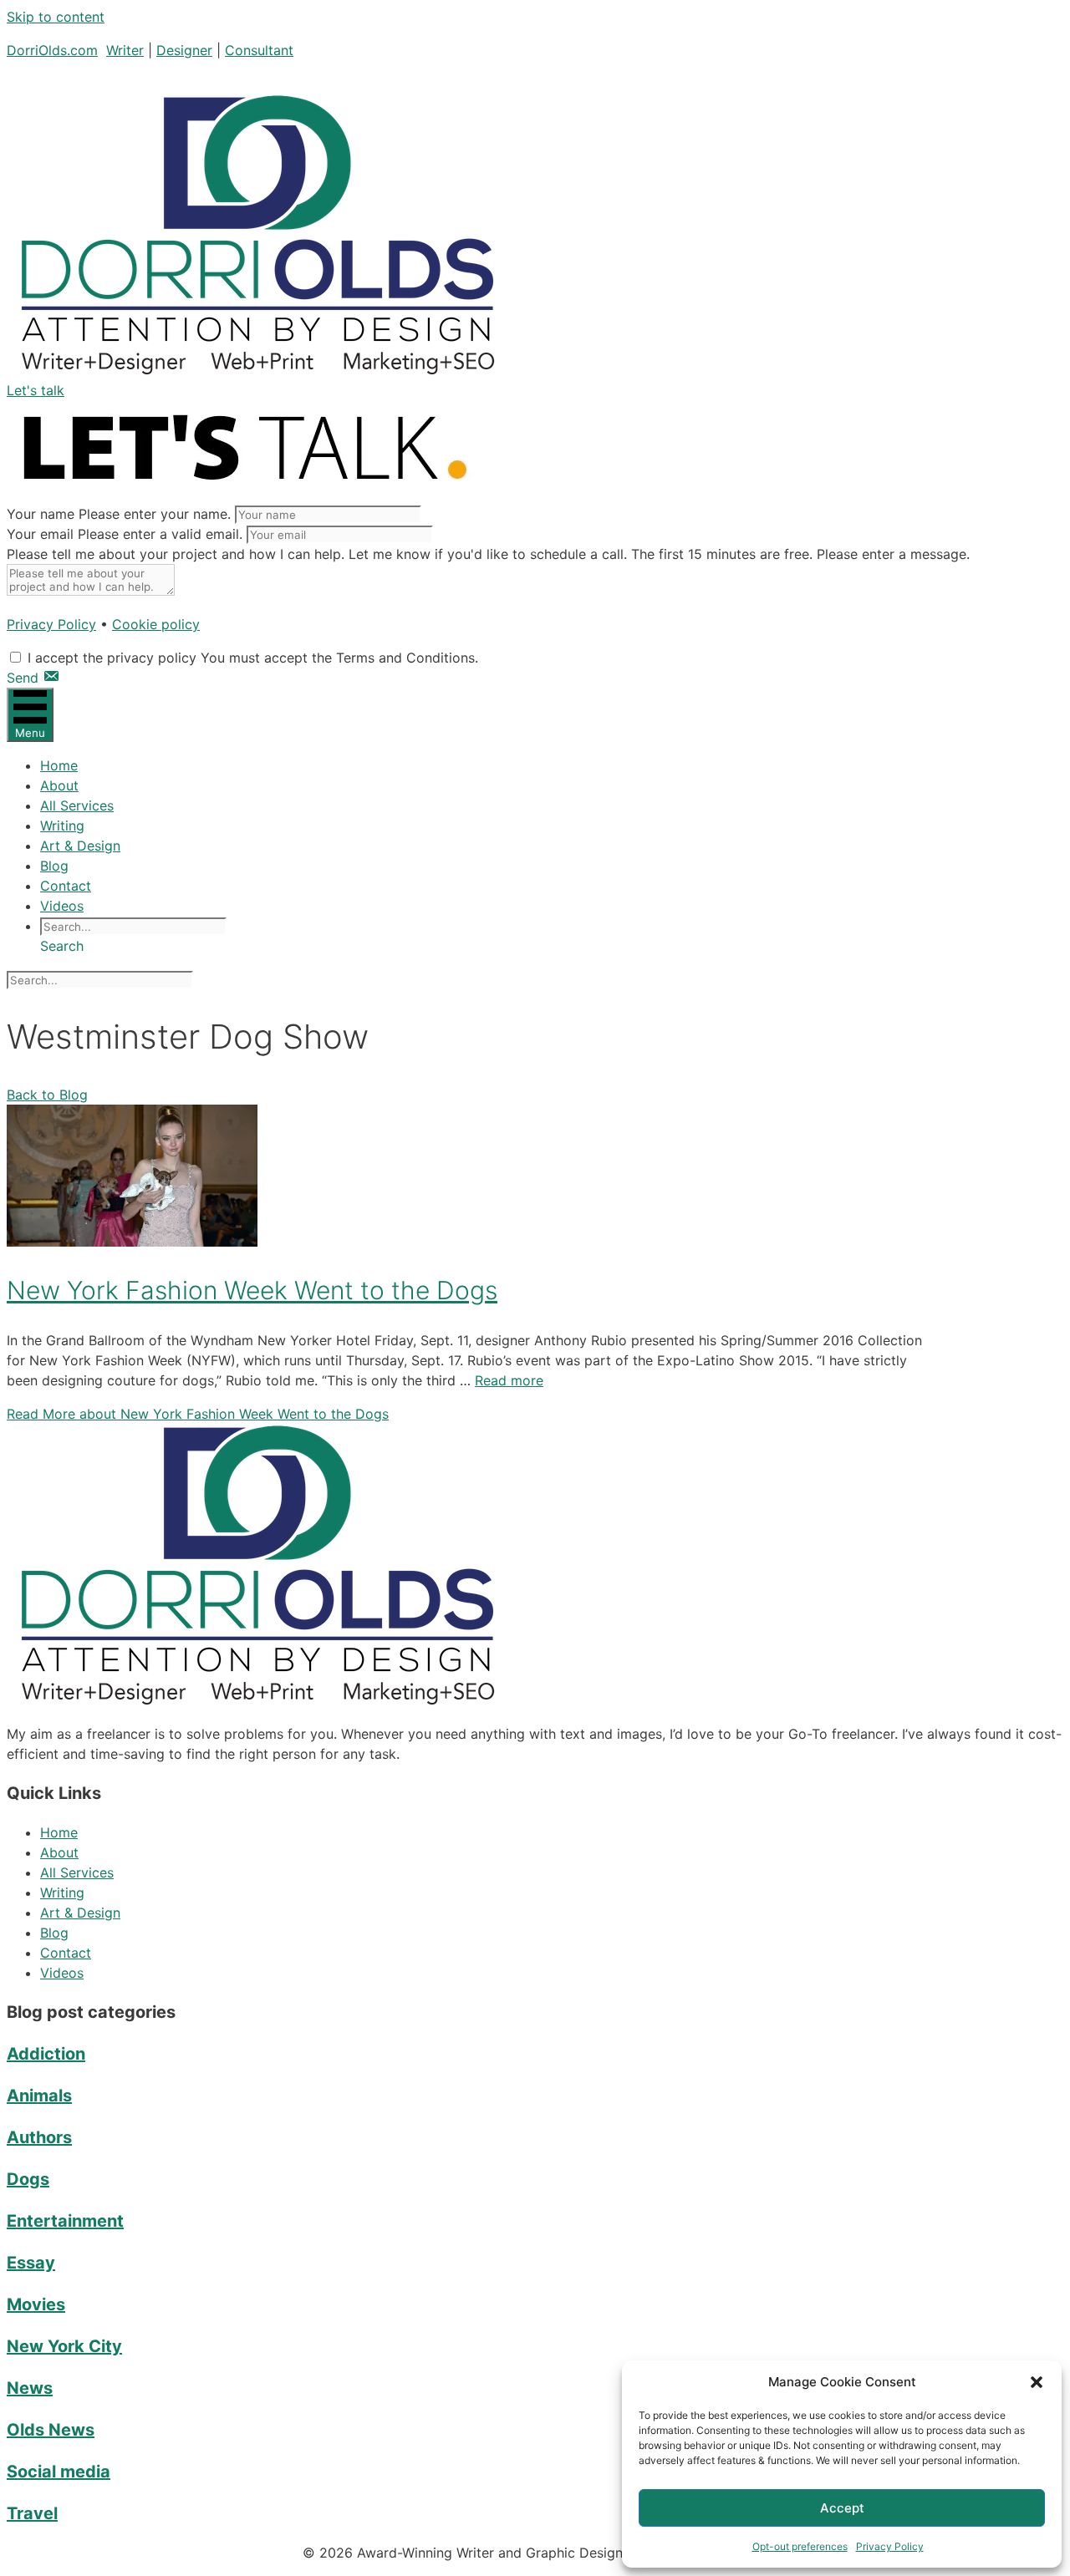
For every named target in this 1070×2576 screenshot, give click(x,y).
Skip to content (56, 17)
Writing (62, 826)
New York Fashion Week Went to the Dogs (252, 1290)
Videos (62, 906)
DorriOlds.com (52, 50)
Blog (54, 866)
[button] (1037, 2382)
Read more (509, 1380)
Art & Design (80, 846)
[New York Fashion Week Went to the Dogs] (132, 1242)
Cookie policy (156, 624)
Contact (66, 886)
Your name (41, 514)
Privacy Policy (890, 2546)
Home (59, 765)
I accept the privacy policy (112, 658)
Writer (125, 50)
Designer (184, 50)
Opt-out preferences (800, 2546)
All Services (77, 805)
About (59, 785)
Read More (198, 1414)
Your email (40, 534)
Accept (842, 2508)
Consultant (259, 50)
